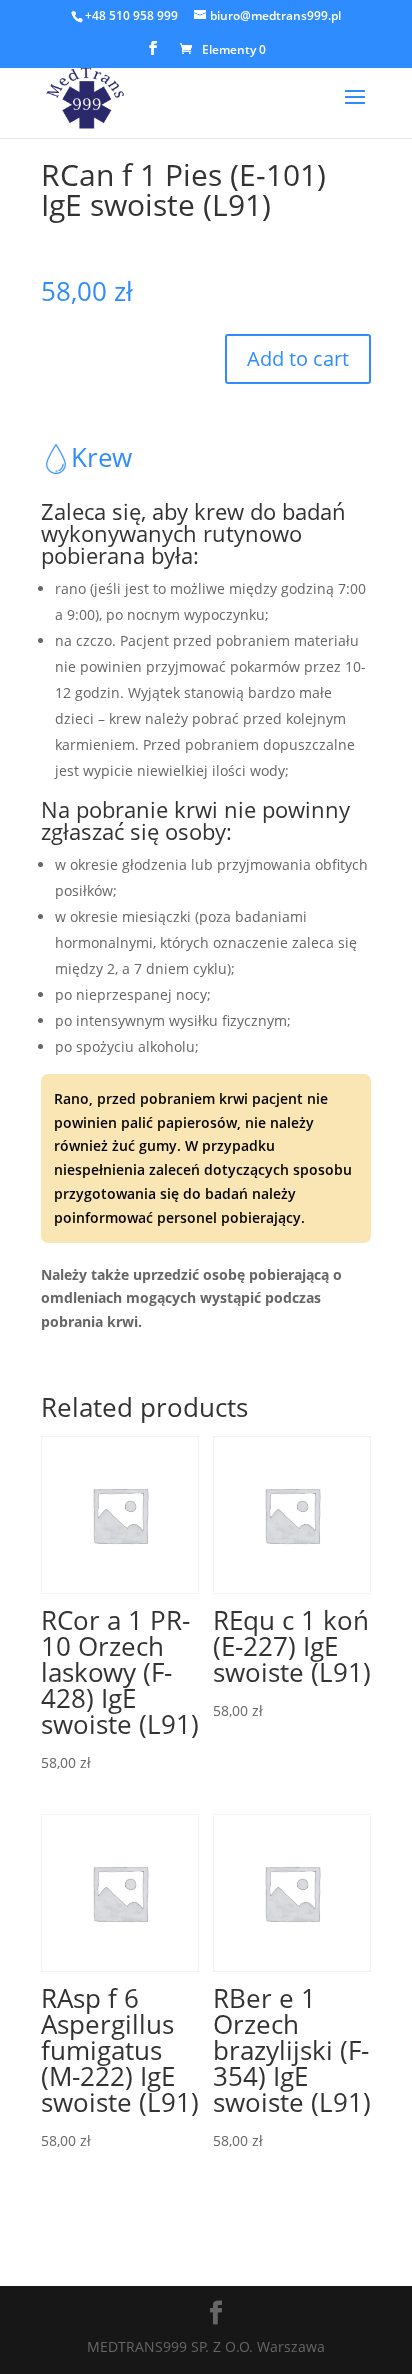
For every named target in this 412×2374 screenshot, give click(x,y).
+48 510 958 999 (131, 15)
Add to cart (298, 358)
